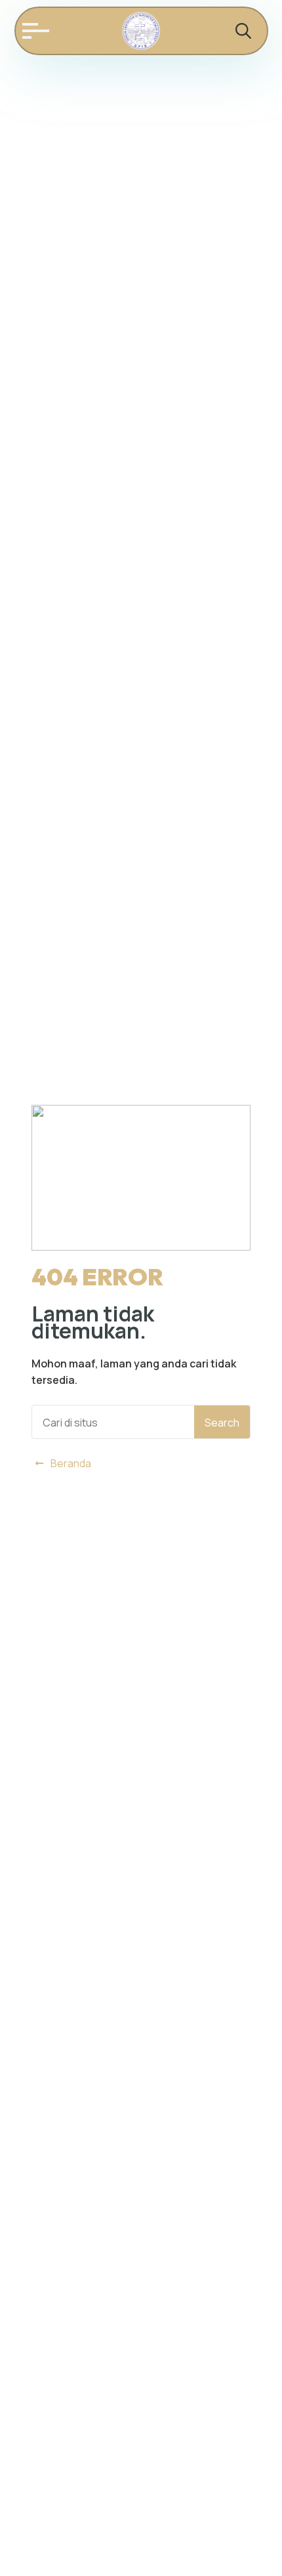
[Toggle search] (243, 31)
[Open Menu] (33, 31)
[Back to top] (256, 2550)
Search (222, 1423)
